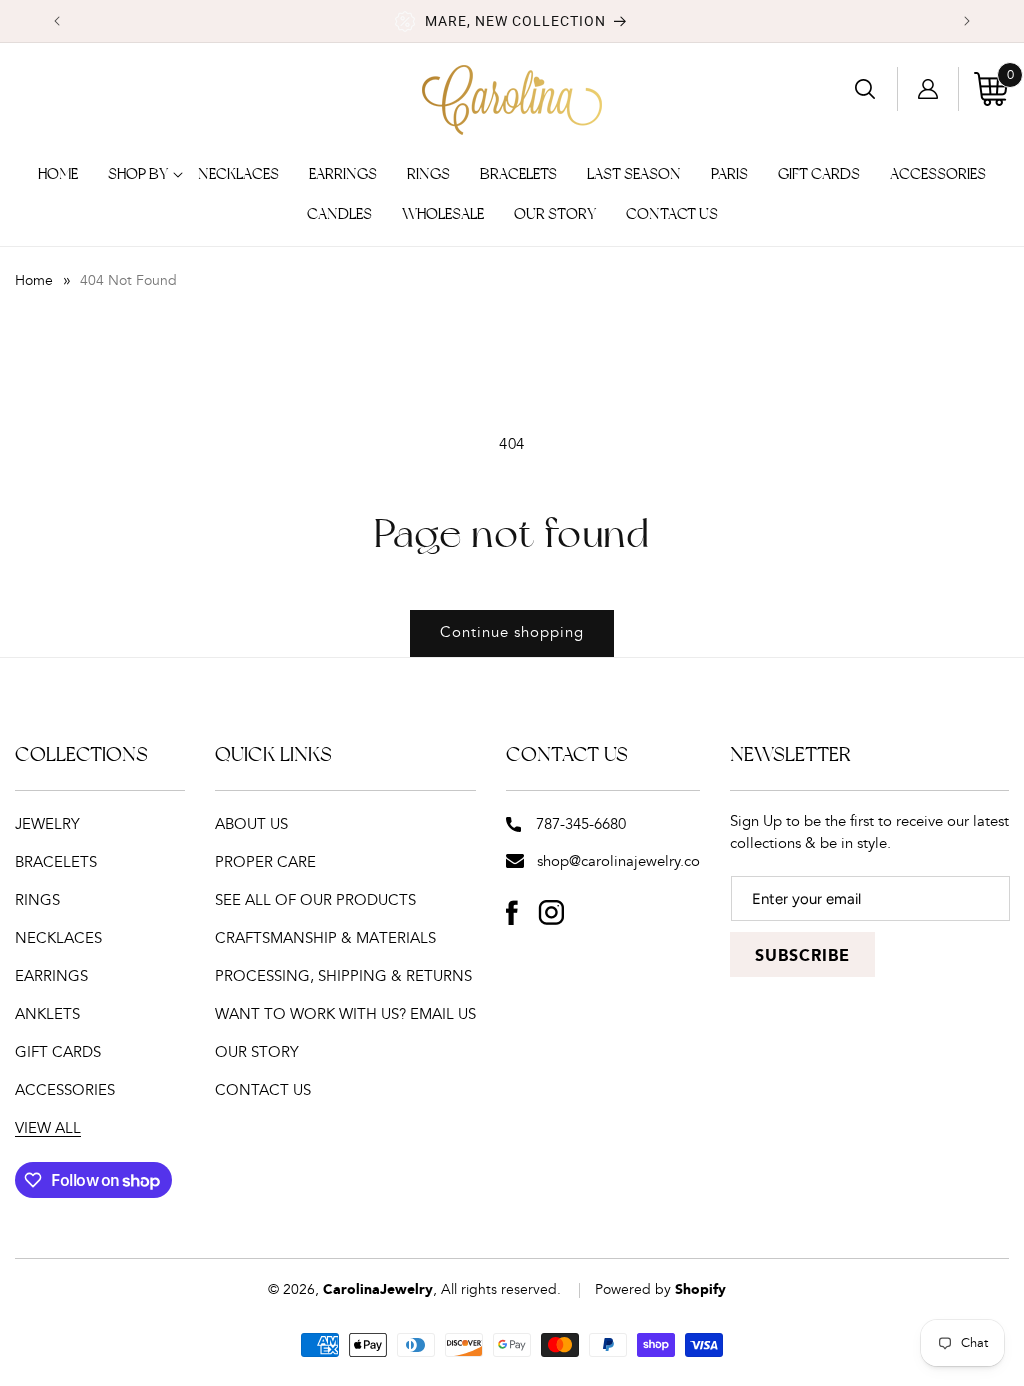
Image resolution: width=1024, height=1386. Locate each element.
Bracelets (56, 862)
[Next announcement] (967, 21)
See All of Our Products (315, 900)
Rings (37, 900)
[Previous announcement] (57, 21)
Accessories (65, 1090)
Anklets (47, 1014)
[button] (138, 175)
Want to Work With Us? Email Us (345, 1014)
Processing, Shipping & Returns (343, 976)
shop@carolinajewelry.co (618, 861)
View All (48, 1128)
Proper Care (265, 862)
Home (34, 281)
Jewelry (47, 824)
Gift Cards (58, 1052)
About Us (251, 824)
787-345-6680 (581, 824)
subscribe (802, 956)
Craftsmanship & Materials (325, 938)
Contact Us (263, 1090)
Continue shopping (512, 632)
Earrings (51, 976)
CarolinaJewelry (378, 1290)
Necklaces (58, 938)
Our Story (257, 1052)
